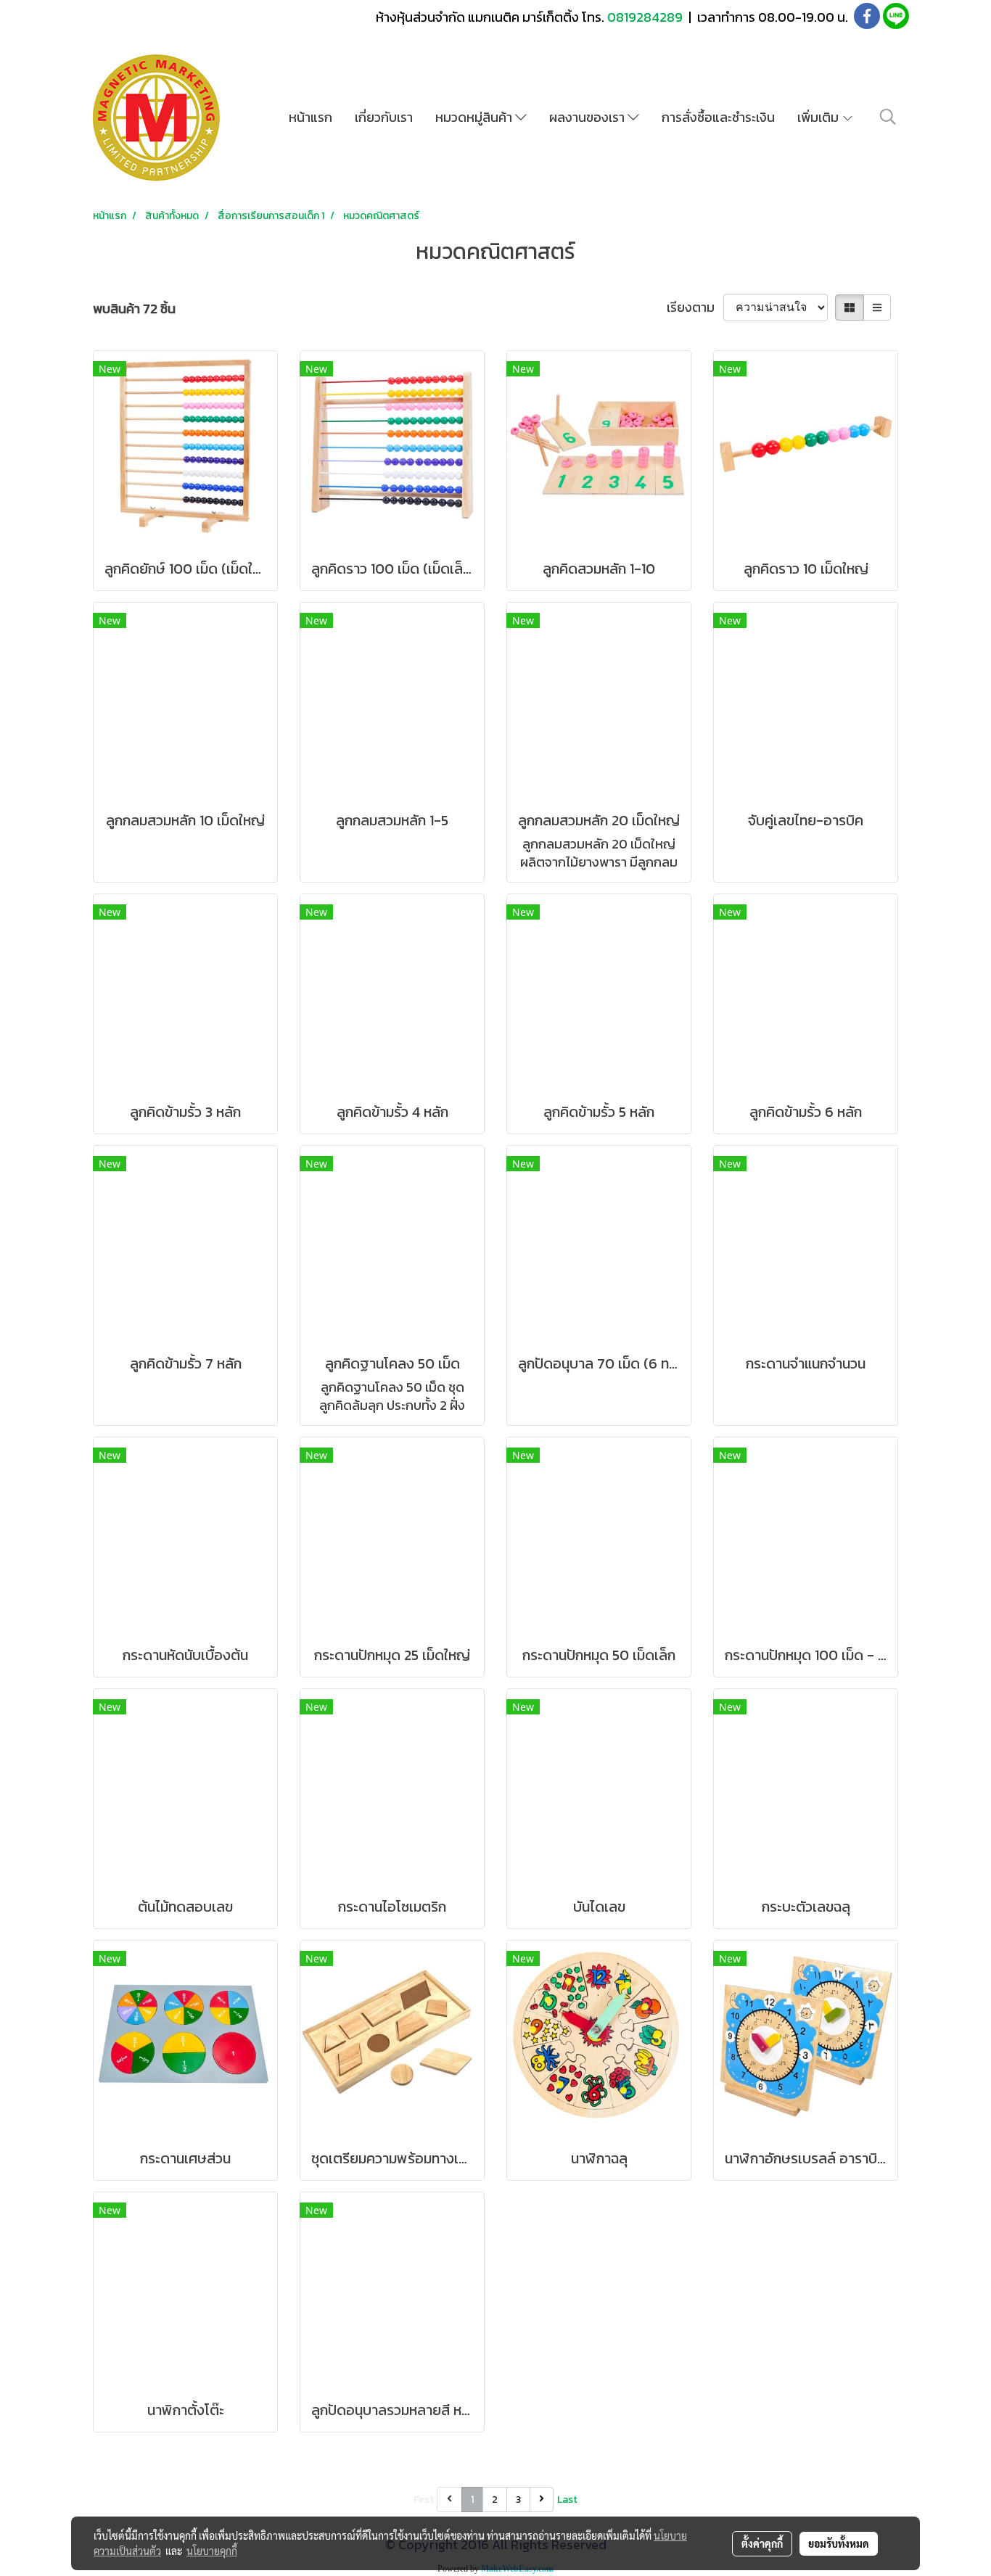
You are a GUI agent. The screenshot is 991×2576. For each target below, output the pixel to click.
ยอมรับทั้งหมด (839, 2543)
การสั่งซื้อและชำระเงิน (718, 117)
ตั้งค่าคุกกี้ (762, 2543)
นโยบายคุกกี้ (212, 2551)
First (424, 2499)
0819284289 (646, 17)
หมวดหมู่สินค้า (475, 117)
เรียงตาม (695, 307)
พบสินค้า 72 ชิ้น (134, 309)
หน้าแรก (311, 117)
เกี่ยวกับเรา (384, 117)
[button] (888, 117)
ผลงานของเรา (588, 117)
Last (567, 2499)
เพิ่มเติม (819, 117)
